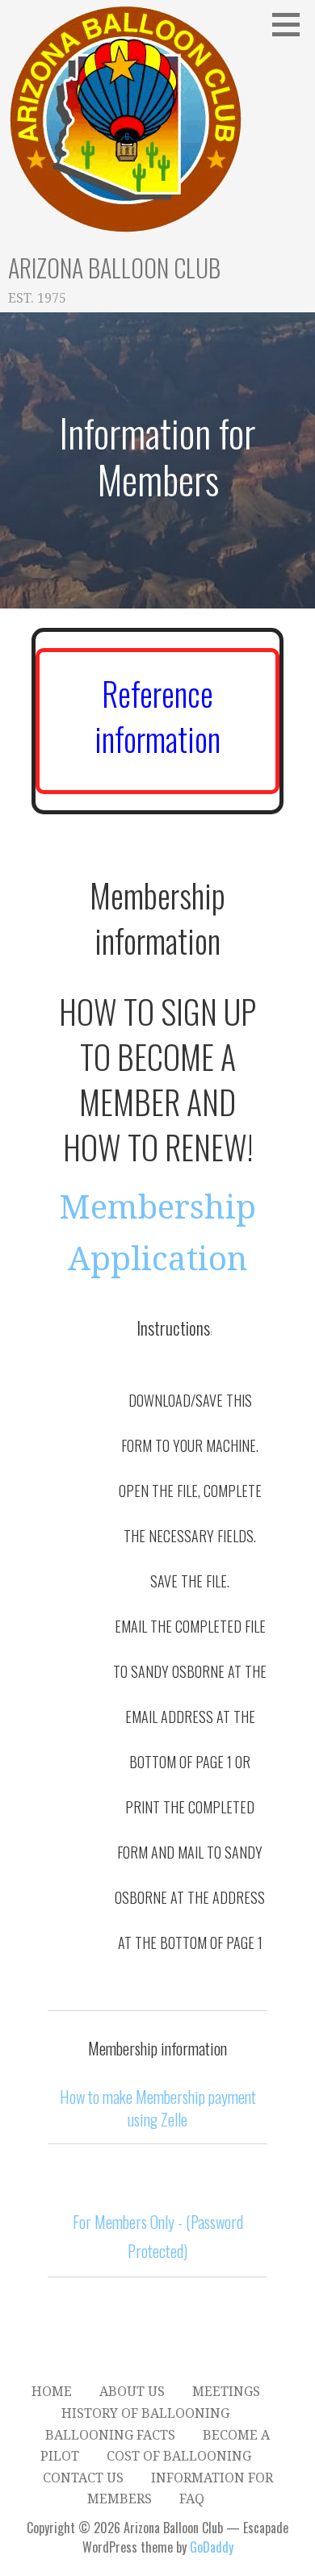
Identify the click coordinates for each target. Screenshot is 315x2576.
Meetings (226, 2392)
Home (52, 2392)
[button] (292, 24)
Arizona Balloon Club (114, 268)
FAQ (192, 2499)
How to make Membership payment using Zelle (158, 2108)
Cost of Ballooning (179, 2456)
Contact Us (83, 2478)
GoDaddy (212, 2547)
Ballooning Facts (110, 2435)
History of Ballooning (145, 2413)
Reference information (157, 716)
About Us (132, 2392)
